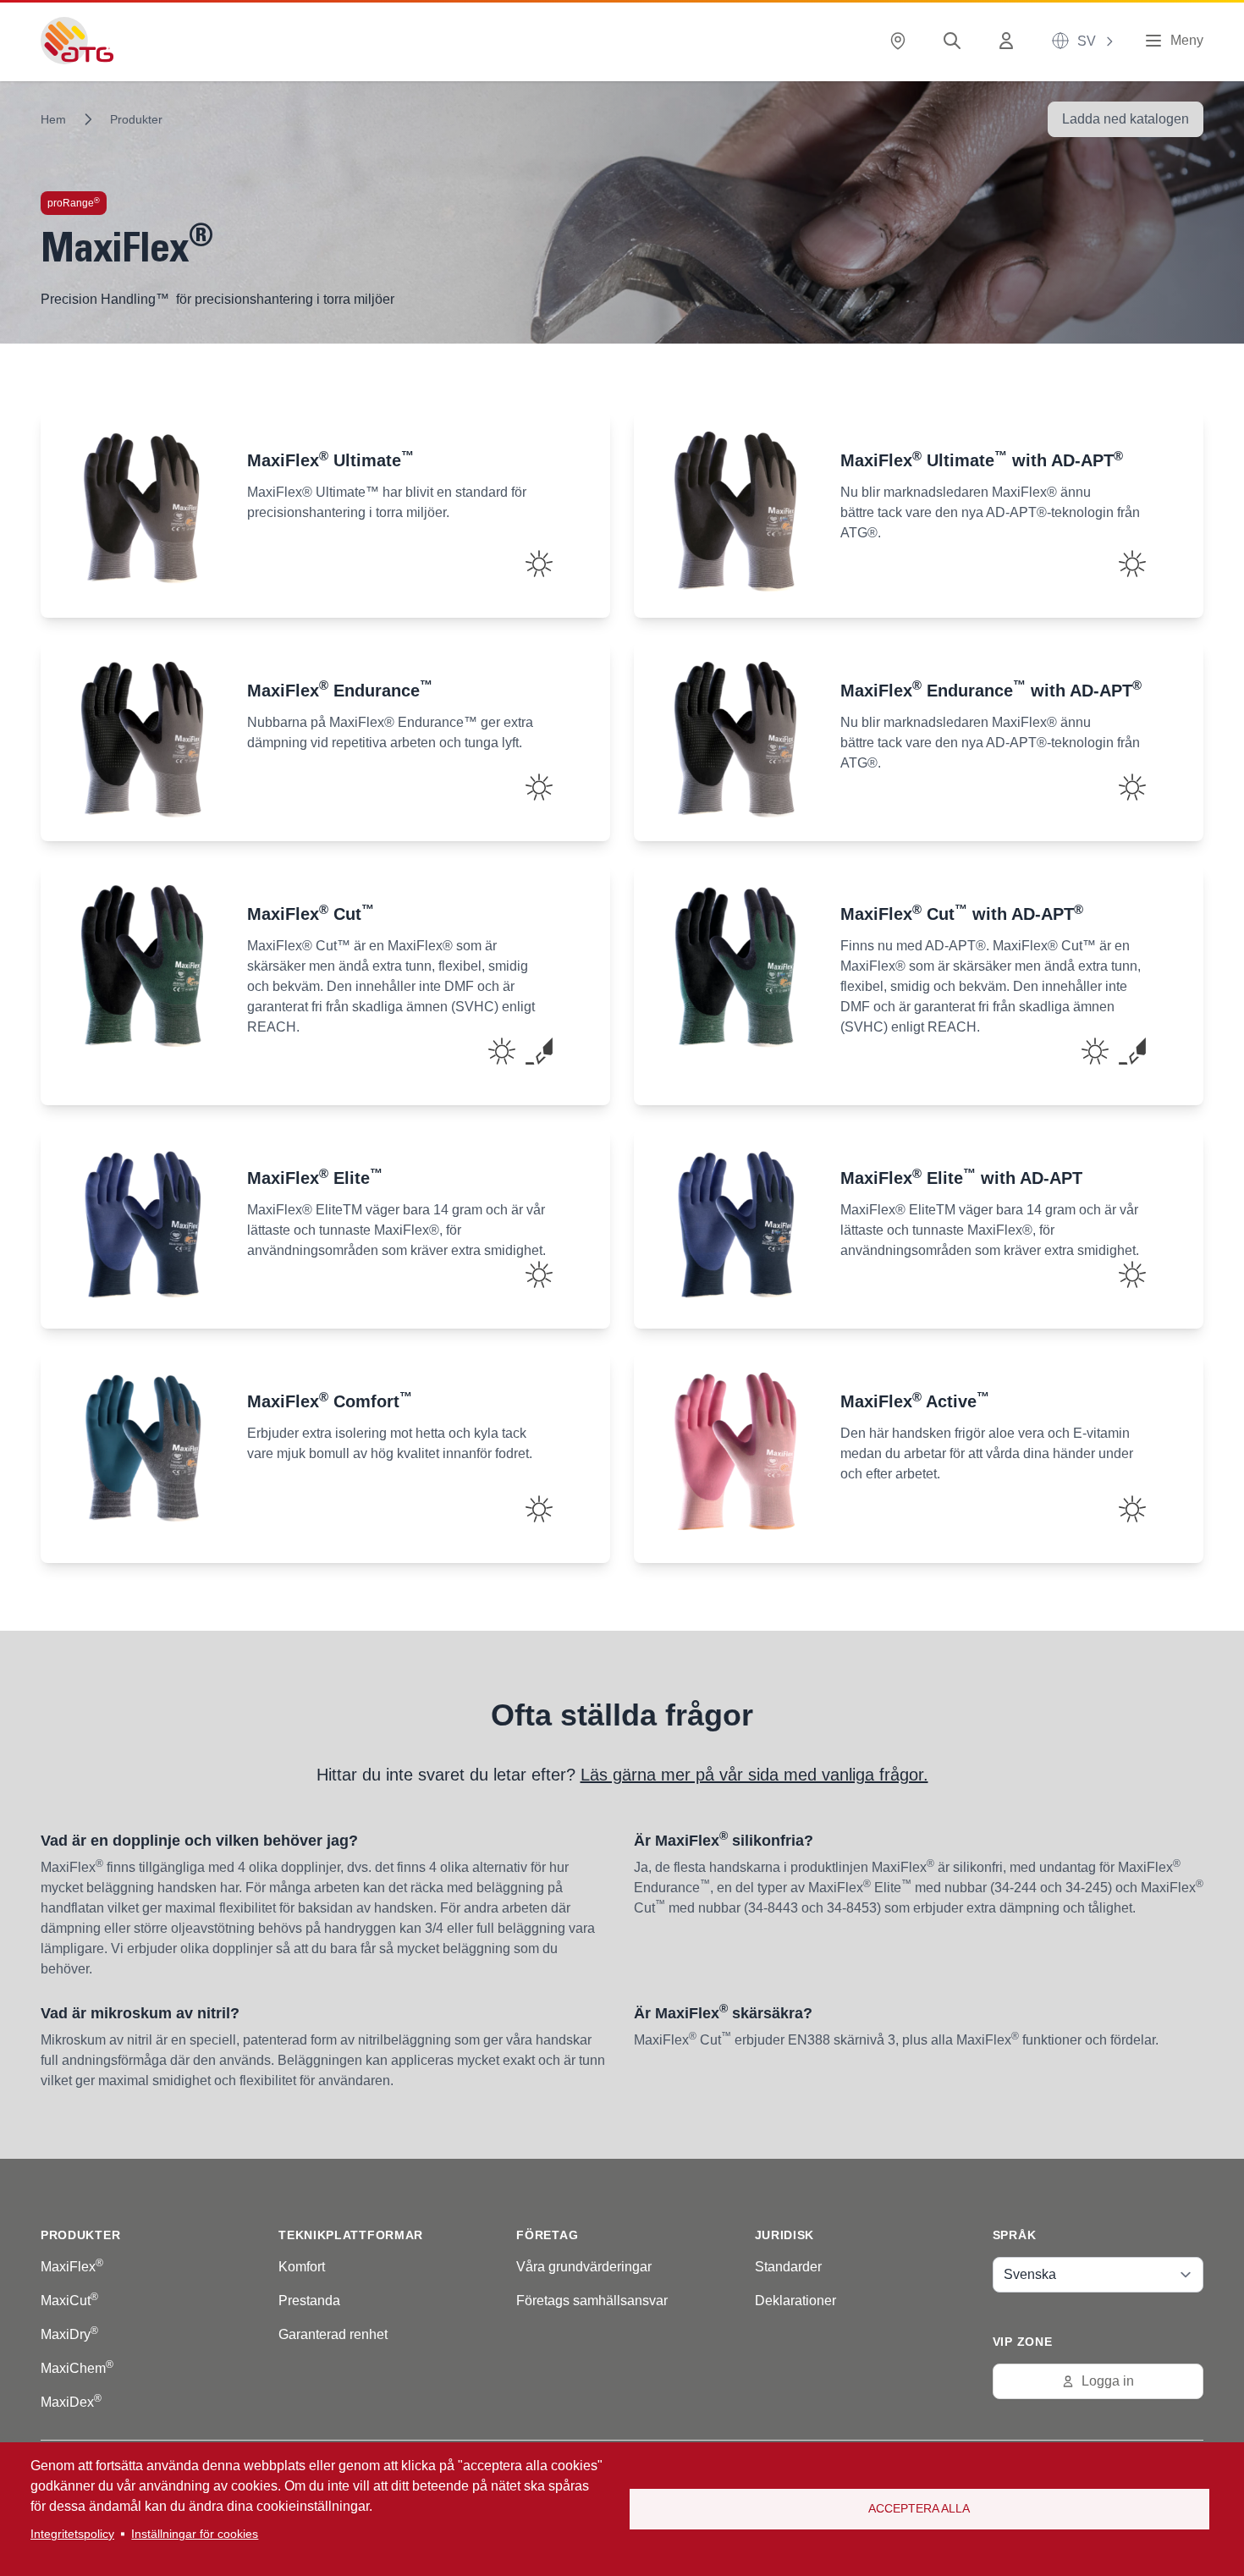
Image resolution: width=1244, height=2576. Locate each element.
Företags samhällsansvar (592, 2301)
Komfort (302, 2267)
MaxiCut (69, 2301)
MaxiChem (77, 2368)
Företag (547, 2235)
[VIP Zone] (1010, 41)
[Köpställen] (901, 41)
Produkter (136, 119)
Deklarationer (795, 2301)
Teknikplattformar (351, 2235)
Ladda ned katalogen (1126, 119)
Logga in (1108, 2381)
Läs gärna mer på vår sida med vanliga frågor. (754, 1775)
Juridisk (785, 2235)
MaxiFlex (72, 2267)
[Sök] (955, 41)
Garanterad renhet (333, 2334)
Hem (53, 119)
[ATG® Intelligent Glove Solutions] (77, 41)
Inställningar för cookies (195, 2534)
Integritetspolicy (72, 2534)
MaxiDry (69, 2334)
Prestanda (309, 2301)
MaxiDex (71, 2402)
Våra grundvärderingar (584, 2267)
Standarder (788, 2267)
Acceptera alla (919, 2509)
